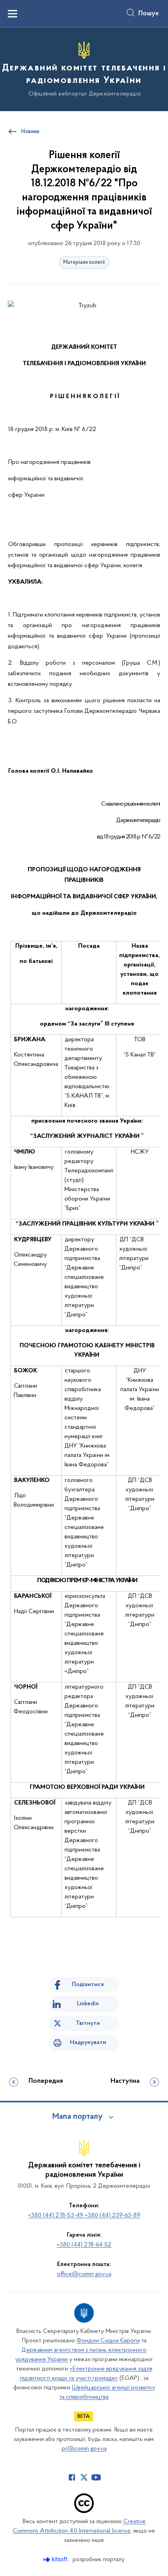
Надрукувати (88, 2042)
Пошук (149, 14)
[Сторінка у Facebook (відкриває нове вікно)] (72, 2477)
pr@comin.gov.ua (84, 2449)
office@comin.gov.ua (84, 2274)
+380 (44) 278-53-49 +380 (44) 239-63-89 (84, 2215)
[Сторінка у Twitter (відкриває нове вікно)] (84, 2477)
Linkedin (88, 2004)
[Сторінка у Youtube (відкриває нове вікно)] (96, 2477)
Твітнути (88, 2023)
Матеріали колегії (84, 262)
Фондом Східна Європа (108, 2341)
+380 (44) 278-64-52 (84, 2245)
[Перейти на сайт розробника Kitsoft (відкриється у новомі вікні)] (56, 2559)
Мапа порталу (78, 2117)
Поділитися (88, 1985)
